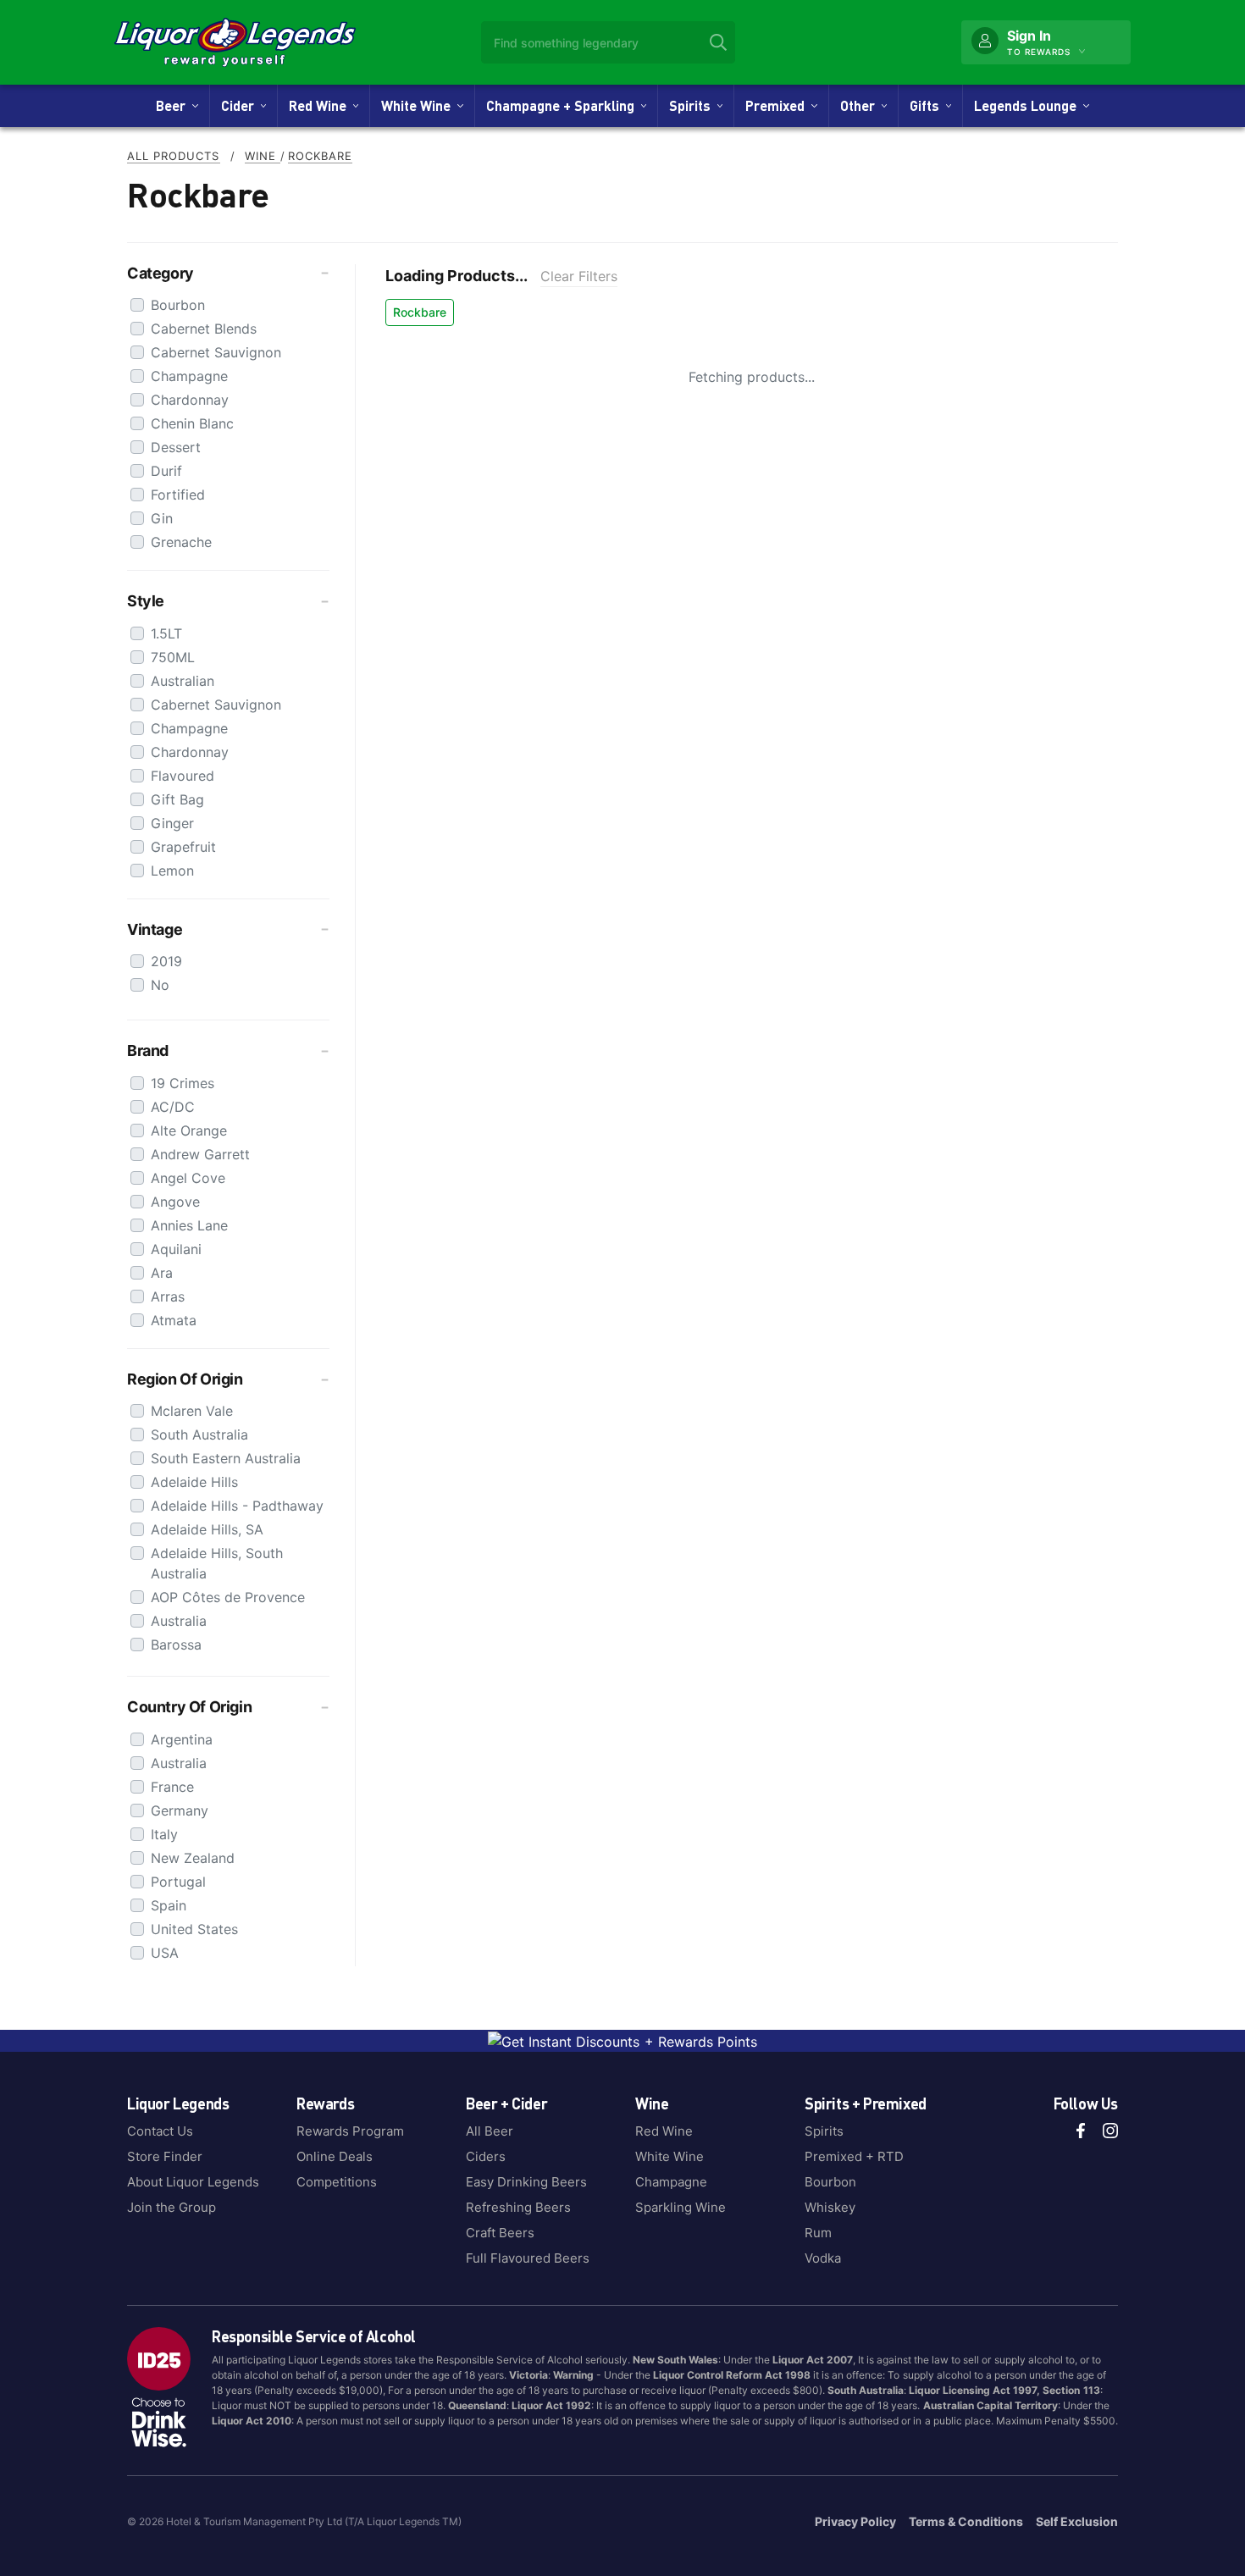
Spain (169, 1905)
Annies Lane (189, 1225)
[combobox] (608, 42)
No (160, 985)
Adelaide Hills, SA (207, 1529)
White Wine (419, 105)
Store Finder (165, 2156)
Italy (164, 1834)
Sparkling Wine (681, 2207)
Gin (162, 518)
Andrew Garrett (200, 1154)
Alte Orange (189, 1130)
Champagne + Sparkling (564, 105)
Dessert (176, 447)
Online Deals (335, 2156)
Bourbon (178, 305)
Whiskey (830, 2207)
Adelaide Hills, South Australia (217, 1563)
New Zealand (193, 1858)
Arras (168, 1296)
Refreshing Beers (518, 2207)
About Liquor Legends (193, 2182)
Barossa (176, 1645)
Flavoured (183, 776)
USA (165, 1953)
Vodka (823, 2258)
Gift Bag (177, 799)
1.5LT (166, 633)
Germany (180, 1810)
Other (861, 105)
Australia (179, 1621)
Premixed (778, 105)
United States (194, 1929)
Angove (175, 1202)
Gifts (928, 105)
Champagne (189, 376)
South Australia (199, 1434)
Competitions (337, 2182)
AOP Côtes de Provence (228, 1597)
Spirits (693, 105)
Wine (263, 156)
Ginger (172, 823)
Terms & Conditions (966, 2521)
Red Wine (321, 105)
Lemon (172, 871)
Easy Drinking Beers (526, 2182)
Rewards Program (350, 2131)
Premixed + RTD (854, 2156)
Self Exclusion (1077, 2521)
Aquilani (176, 1249)
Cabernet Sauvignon (216, 352)
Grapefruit (183, 847)
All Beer (490, 2131)
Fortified (178, 495)
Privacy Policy (855, 2521)
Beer (174, 105)
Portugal (178, 1882)
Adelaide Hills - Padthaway (237, 1506)
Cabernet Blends (204, 329)
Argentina (182, 1739)
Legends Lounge (1029, 105)
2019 (166, 961)
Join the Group (172, 2207)
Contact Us (160, 2131)
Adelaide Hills (194, 1482)
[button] (228, 274)
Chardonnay (190, 400)
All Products (174, 156)
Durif (166, 471)
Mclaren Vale (192, 1411)
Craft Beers (500, 2233)
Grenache (181, 542)
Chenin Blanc (192, 423)
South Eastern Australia (226, 1458)
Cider (241, 105)
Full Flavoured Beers (528, 2258)
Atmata (174, 1320)
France (172, 1787)
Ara (162, 1273)
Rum (818, 2233)
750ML (173, 657)
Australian (183, 681)
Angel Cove (188, 1178)
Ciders (486, 2156)
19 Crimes (183, 1083)
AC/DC (173, 1107)
